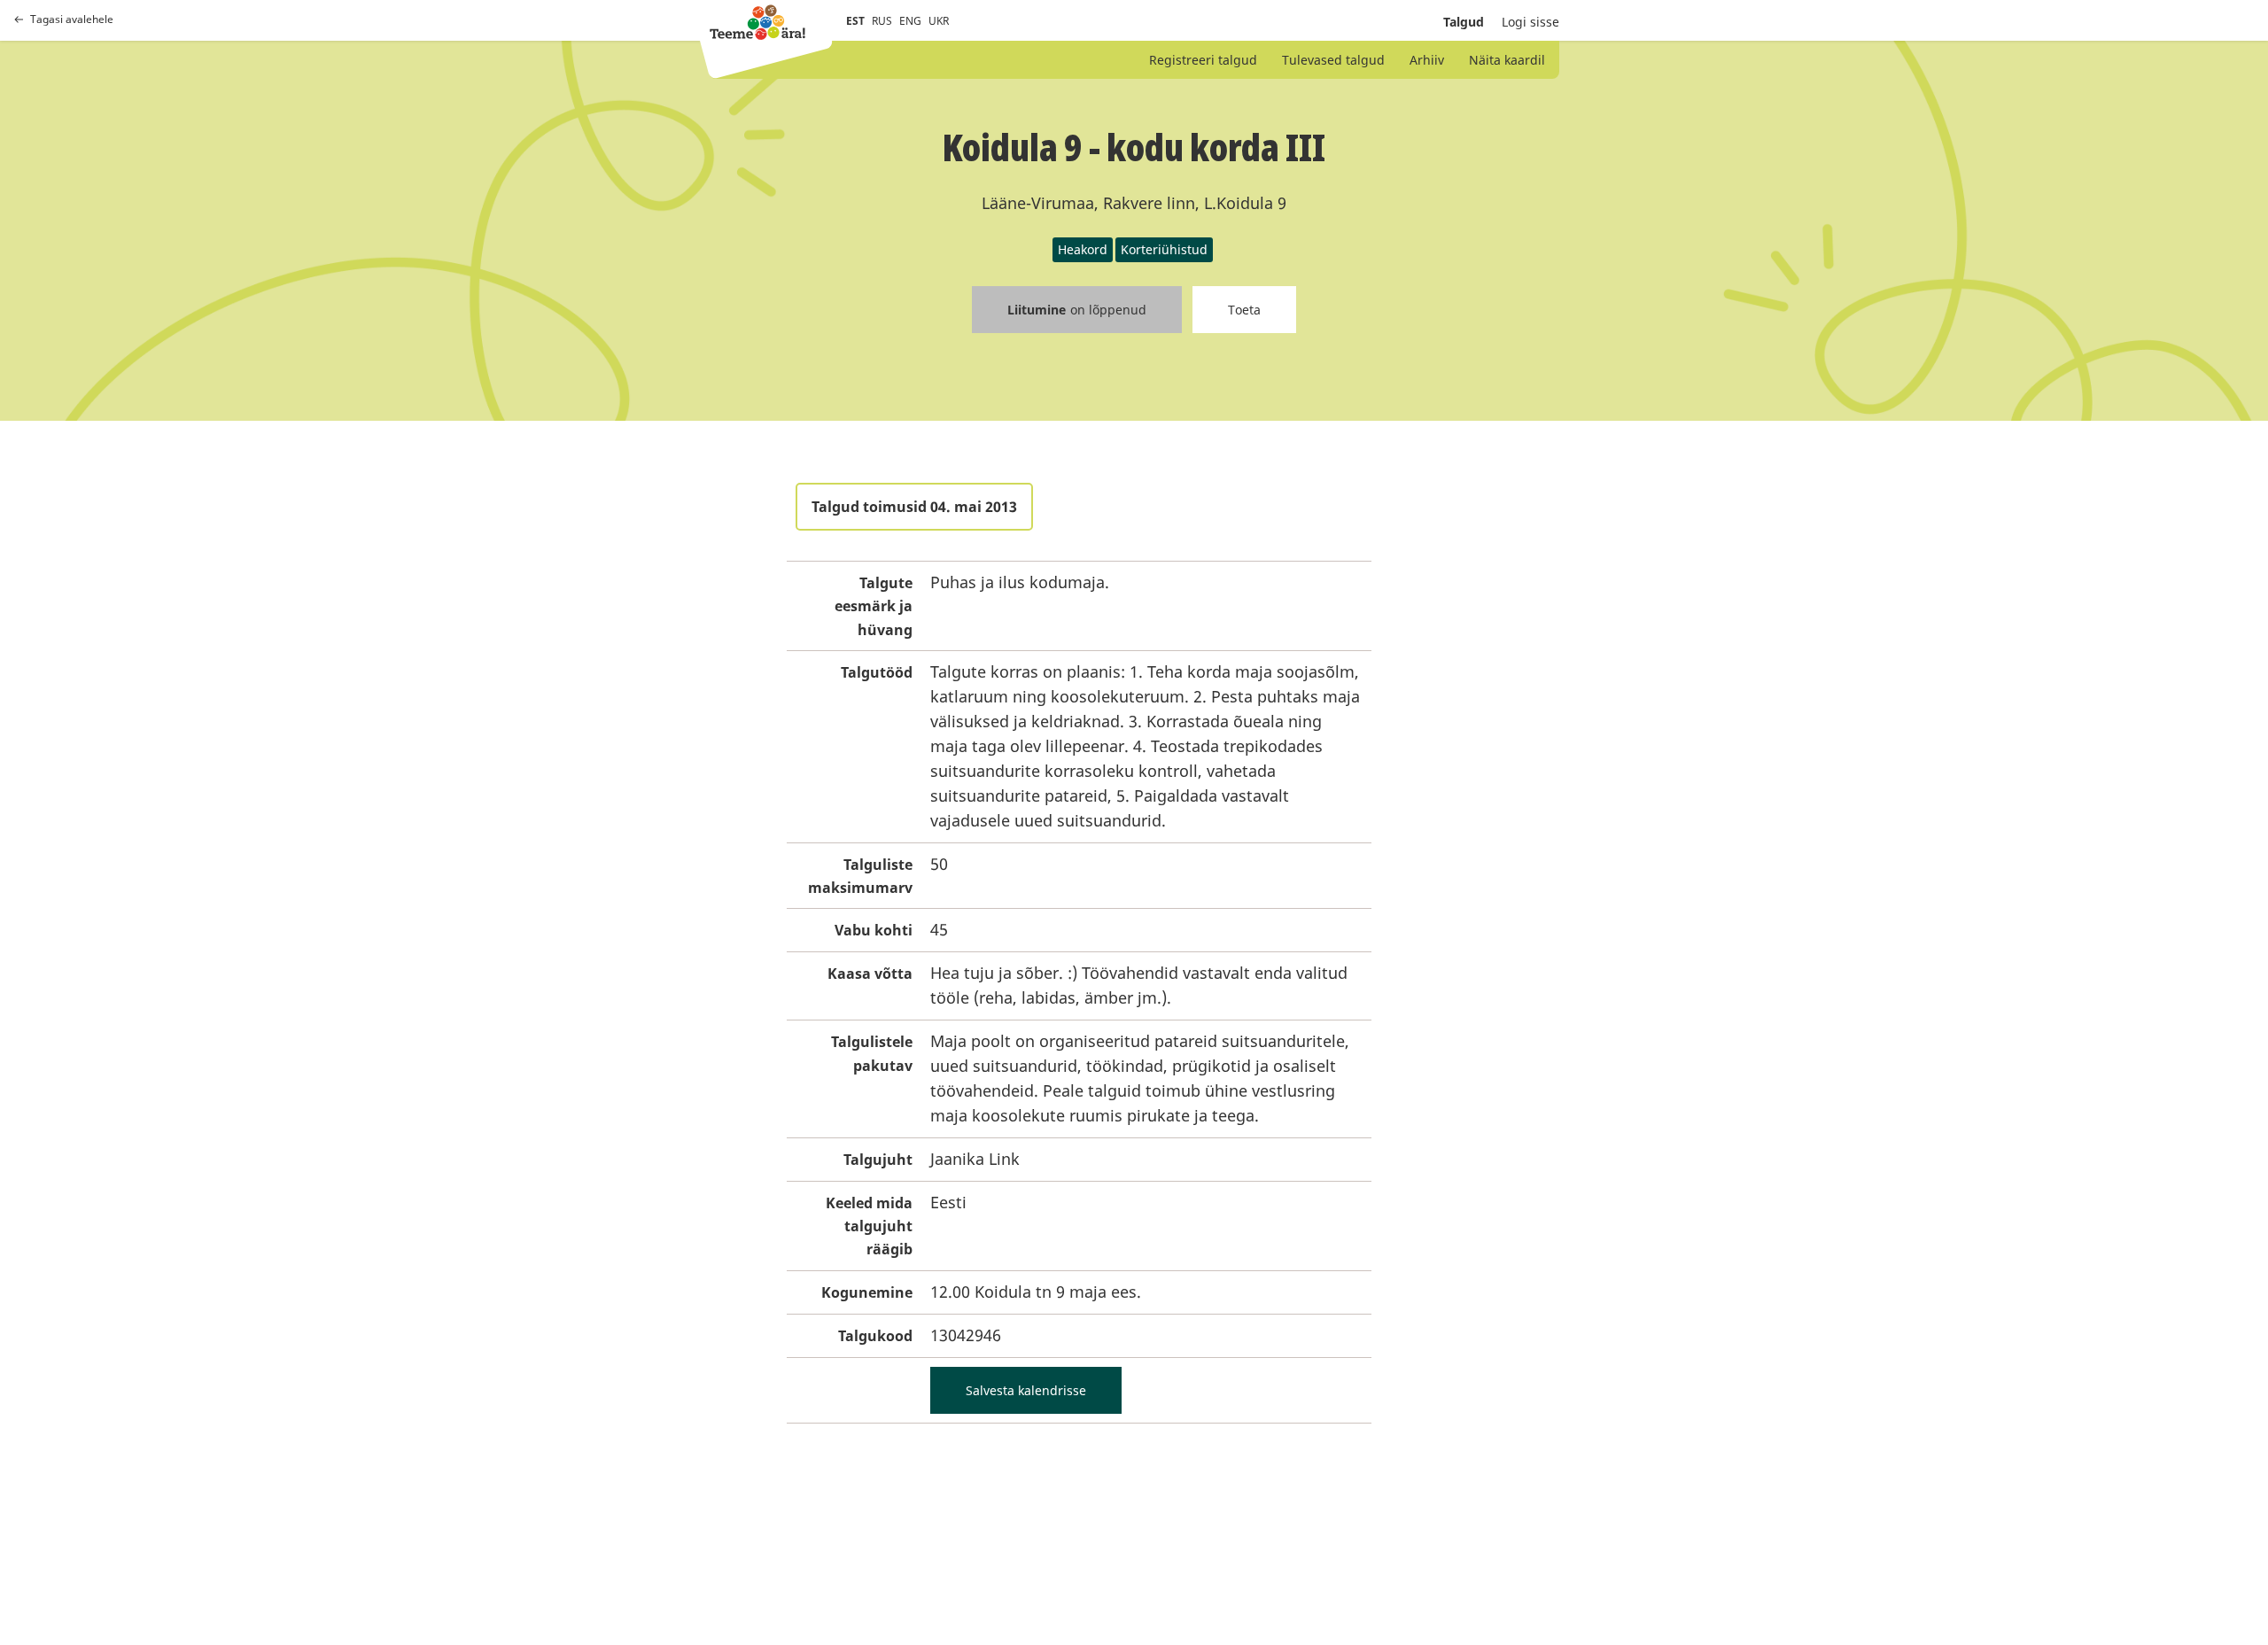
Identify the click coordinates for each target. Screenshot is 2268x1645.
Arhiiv (1427, 60)
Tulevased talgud (1333, 60)
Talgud (1464, 22)
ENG (910, 21)
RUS (882, 21)
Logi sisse (1530, 22)
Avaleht (757, 22)
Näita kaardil (1507, 60)
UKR (939, 21)
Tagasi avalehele (72, 19)
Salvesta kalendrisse (1026, 1390)
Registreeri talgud (1203, 60)
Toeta (1244, 310)
